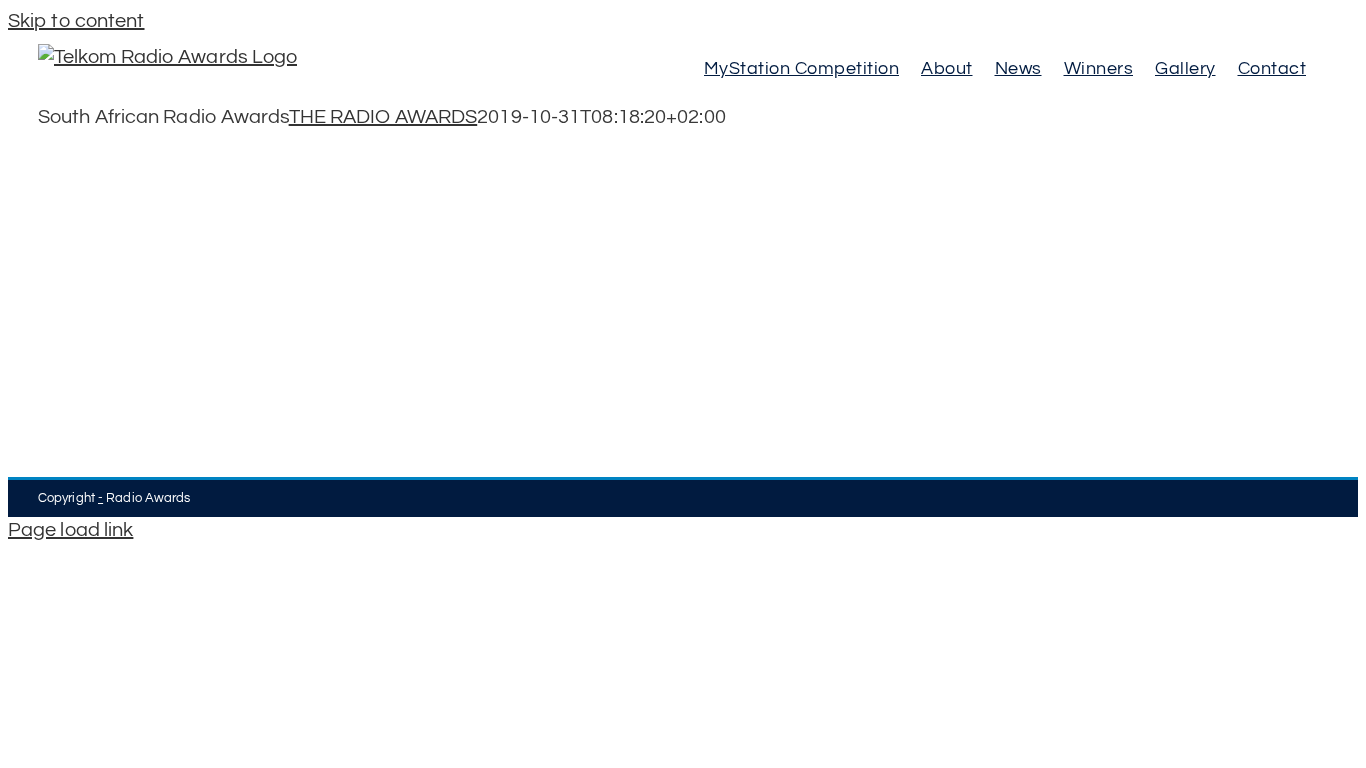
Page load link (70, 530)
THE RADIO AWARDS (383, 117)
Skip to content (76, 21)
